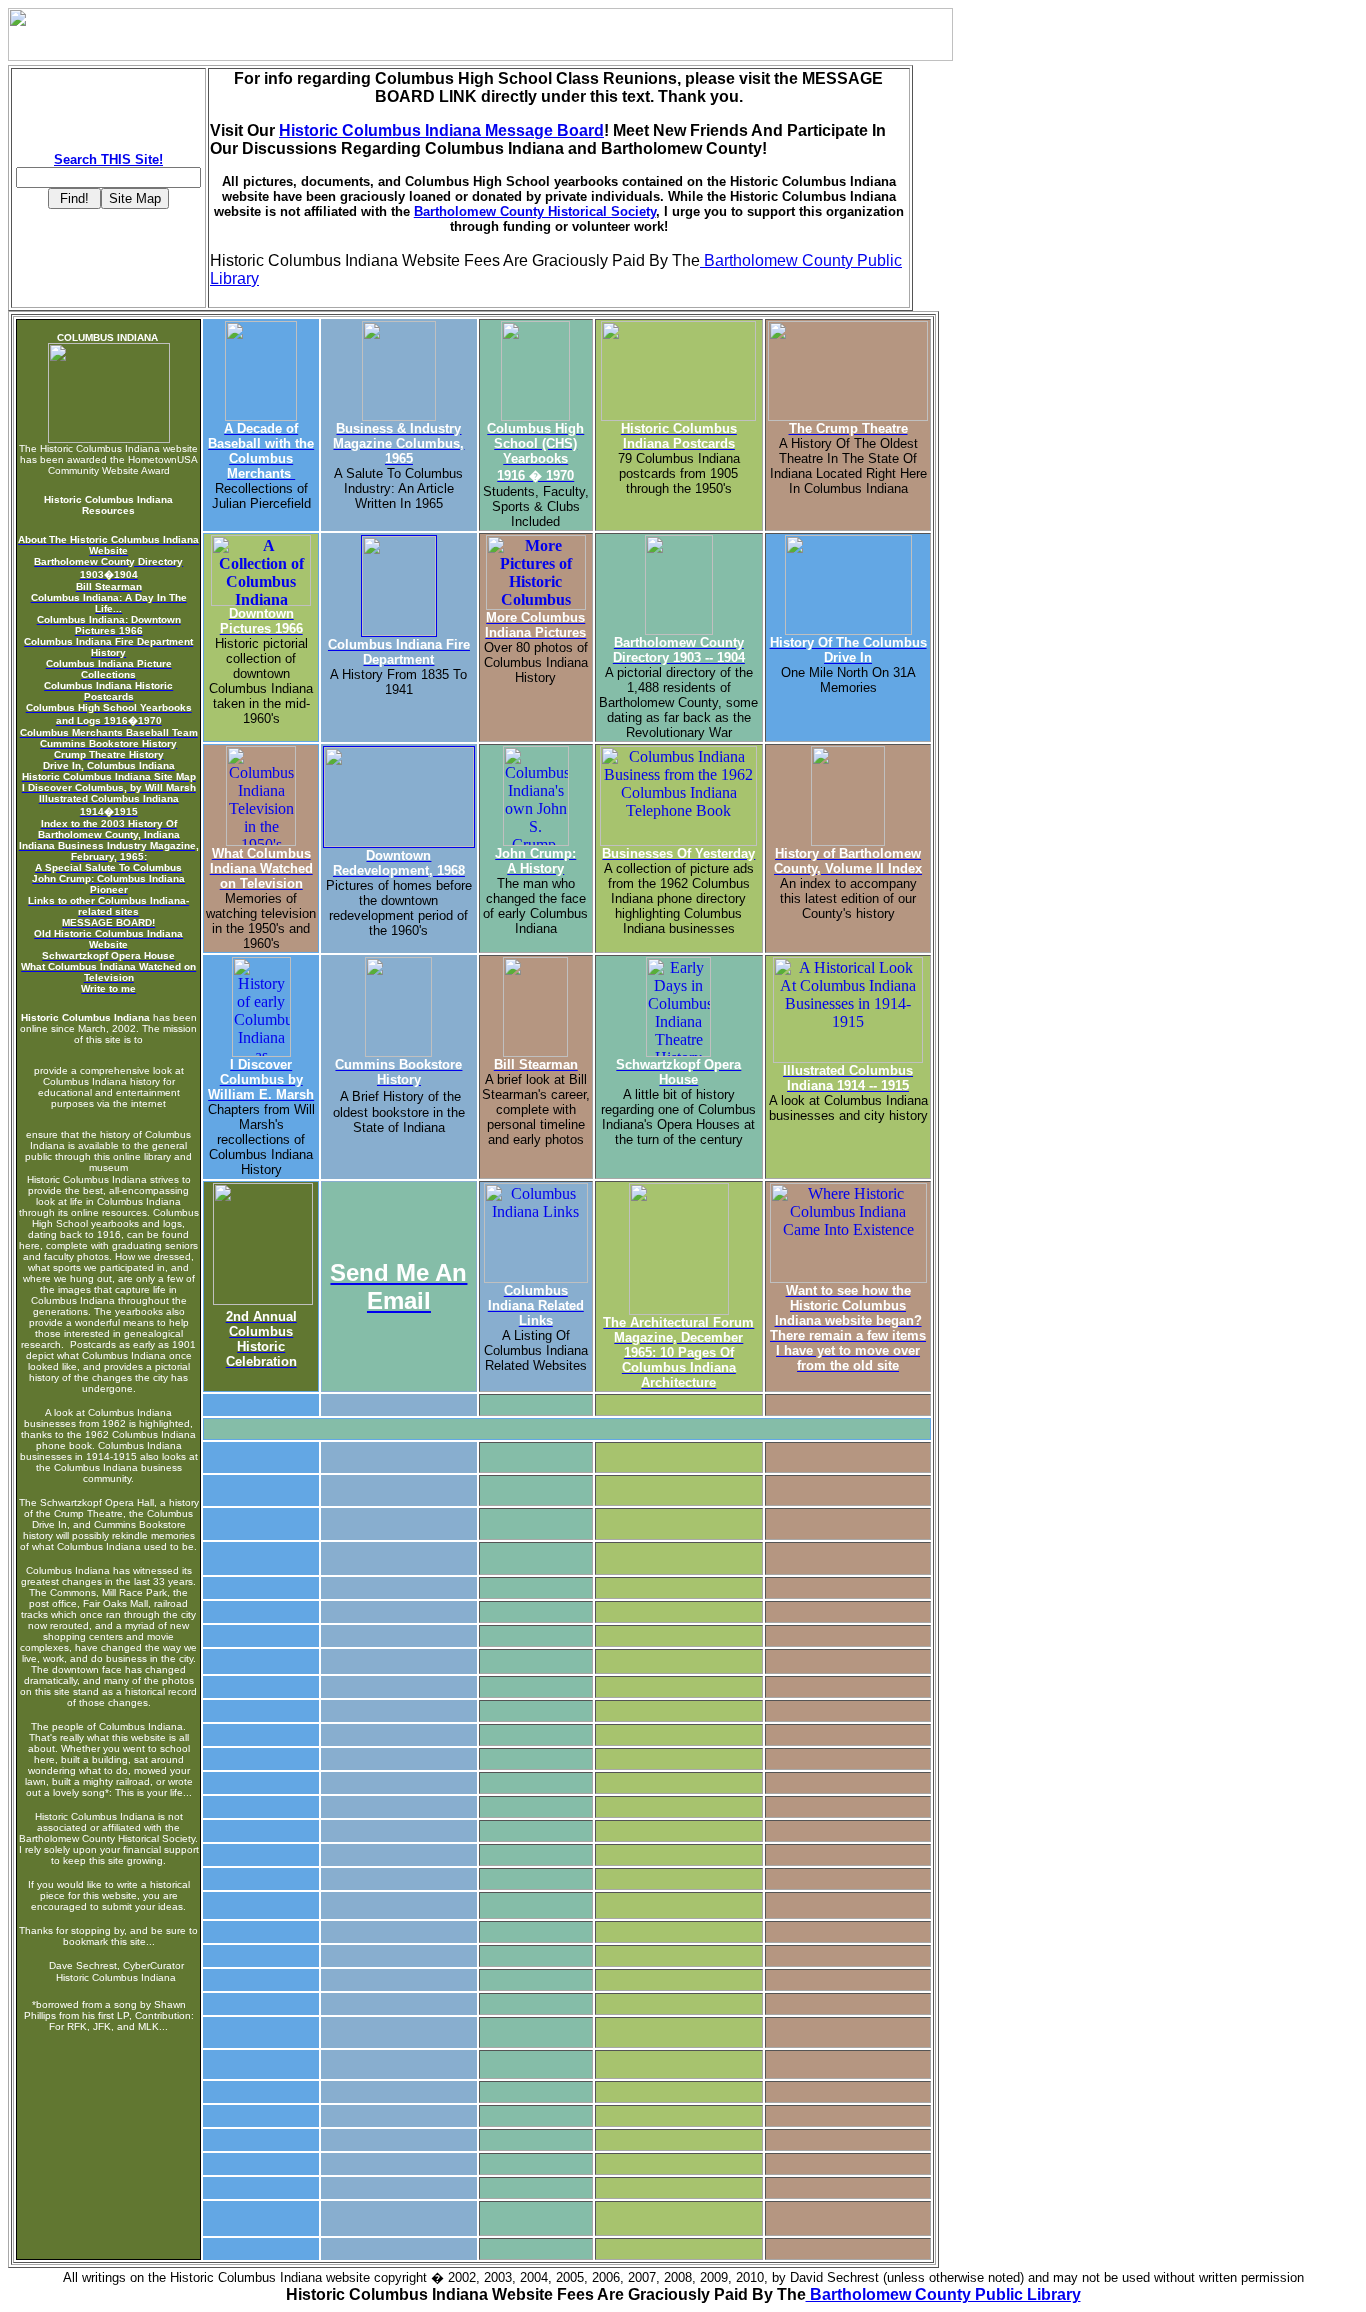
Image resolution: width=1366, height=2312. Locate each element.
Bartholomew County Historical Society (535, 211)
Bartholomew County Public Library (943, 2294)
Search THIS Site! (108, 159)
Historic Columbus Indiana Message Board (441, 130)
